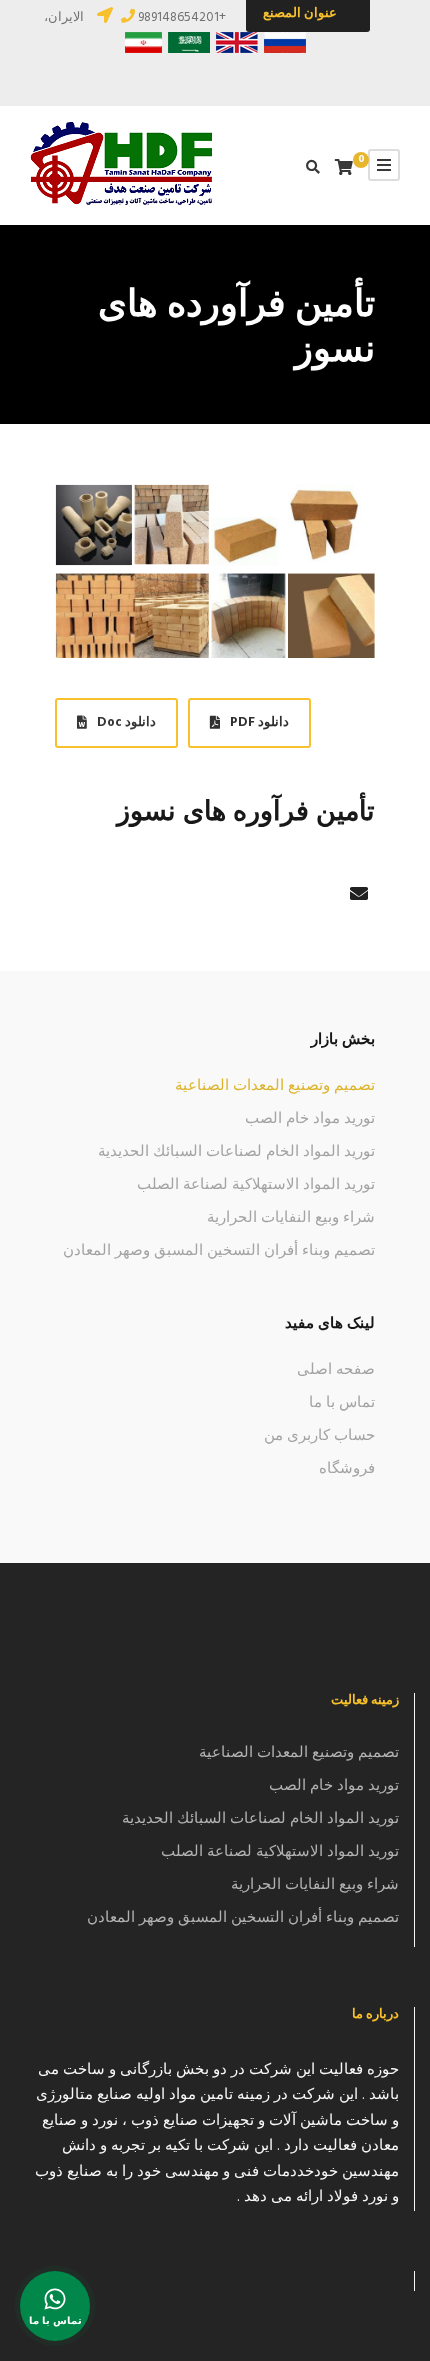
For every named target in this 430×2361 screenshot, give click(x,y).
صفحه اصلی (336, 1370)
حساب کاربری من (319, 1436)
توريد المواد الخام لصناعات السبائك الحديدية (236, 1152)
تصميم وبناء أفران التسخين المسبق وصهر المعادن (219, 1251)
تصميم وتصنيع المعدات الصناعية (275, 1086)
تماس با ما (342, 1403)
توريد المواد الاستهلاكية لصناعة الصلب (256, 1185)
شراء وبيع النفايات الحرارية (291, 1218)
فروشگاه (347, 1469)
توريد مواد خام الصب (310, 1119)
